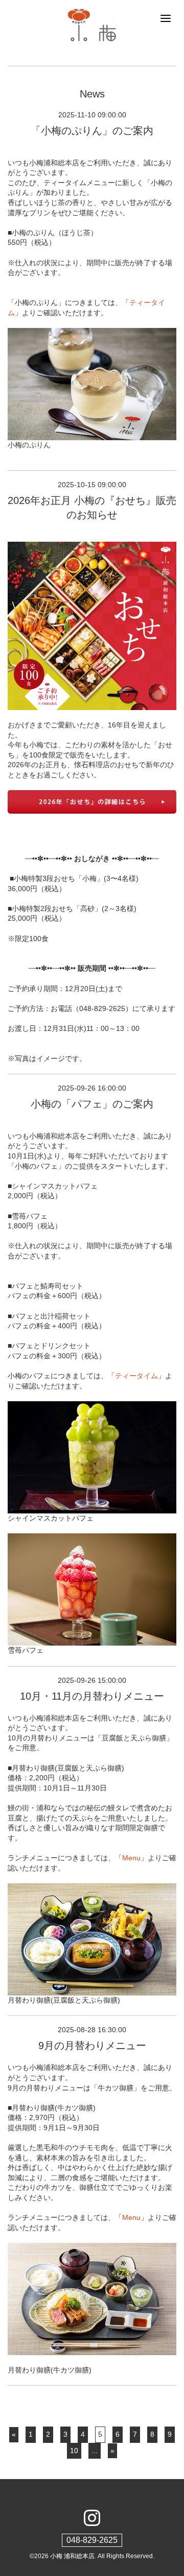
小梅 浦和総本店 (72, 2556)
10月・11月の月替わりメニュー (92, 1696)
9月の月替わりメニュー (92, 2045)
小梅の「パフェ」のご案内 (92, 1104)
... (95, 2451)
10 (74, 2451)
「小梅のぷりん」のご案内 (92, 131)
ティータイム (136, 1376)
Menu (131, 1858)
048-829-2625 (92, 2540)
